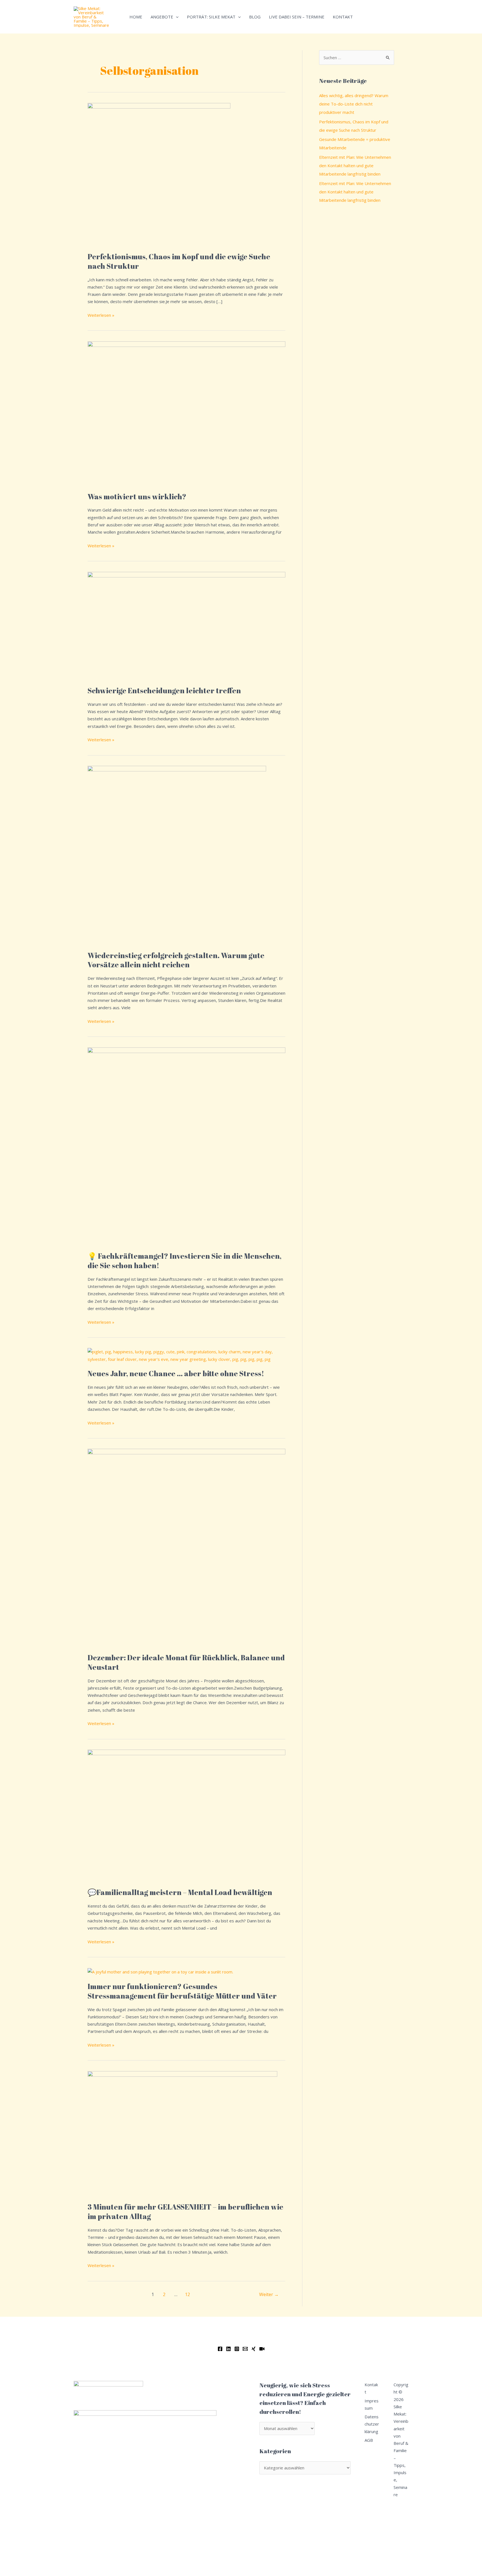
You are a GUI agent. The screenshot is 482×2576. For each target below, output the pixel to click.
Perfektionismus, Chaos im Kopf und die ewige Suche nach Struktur (179, 261)
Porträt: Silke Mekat (211, 17)
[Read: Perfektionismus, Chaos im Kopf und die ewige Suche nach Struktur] (159, 174)
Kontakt (343, 17)
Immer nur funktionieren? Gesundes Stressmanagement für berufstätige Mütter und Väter (182, 1991)
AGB (369, 2440)
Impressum (372, 2404)
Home (136, 17)
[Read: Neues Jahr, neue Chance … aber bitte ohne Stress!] (186, 1355)
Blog (255, 17)
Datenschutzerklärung (372, 2424)
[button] (176, 17)
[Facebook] (220, 2349)
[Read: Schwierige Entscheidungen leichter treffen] (186, 625)
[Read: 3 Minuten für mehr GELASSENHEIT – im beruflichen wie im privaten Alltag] (182, 2133)
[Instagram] (237, 2349)
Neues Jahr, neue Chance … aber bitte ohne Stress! (176, 1373)
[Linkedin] (228, 2349)
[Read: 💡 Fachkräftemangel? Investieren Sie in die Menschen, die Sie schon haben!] (186, 1146)
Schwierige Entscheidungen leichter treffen (164, 690)
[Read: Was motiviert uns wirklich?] (186, 413)
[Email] (245, 2349)
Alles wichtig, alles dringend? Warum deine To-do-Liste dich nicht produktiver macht (354, 104)
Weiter (269, 2294)
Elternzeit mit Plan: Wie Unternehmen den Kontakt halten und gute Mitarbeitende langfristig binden (355, 166)
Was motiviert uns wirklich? (137, 497)
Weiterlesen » (101, 315)
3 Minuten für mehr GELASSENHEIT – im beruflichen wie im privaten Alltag (185, 2212)
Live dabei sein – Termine (297, 17)
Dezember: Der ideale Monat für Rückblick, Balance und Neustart (186, 1662)
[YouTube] (262, 2349)
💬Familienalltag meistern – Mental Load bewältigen (180, 1892)
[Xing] (254, 2349)
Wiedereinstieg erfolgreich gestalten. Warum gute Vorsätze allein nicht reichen (176, 960)
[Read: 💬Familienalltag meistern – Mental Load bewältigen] (186, 1815)
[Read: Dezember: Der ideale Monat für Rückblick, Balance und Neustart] (186, 1547)
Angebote (162, 17)
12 (187, 2294)
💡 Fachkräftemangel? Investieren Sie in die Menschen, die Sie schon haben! (185, 1261)
